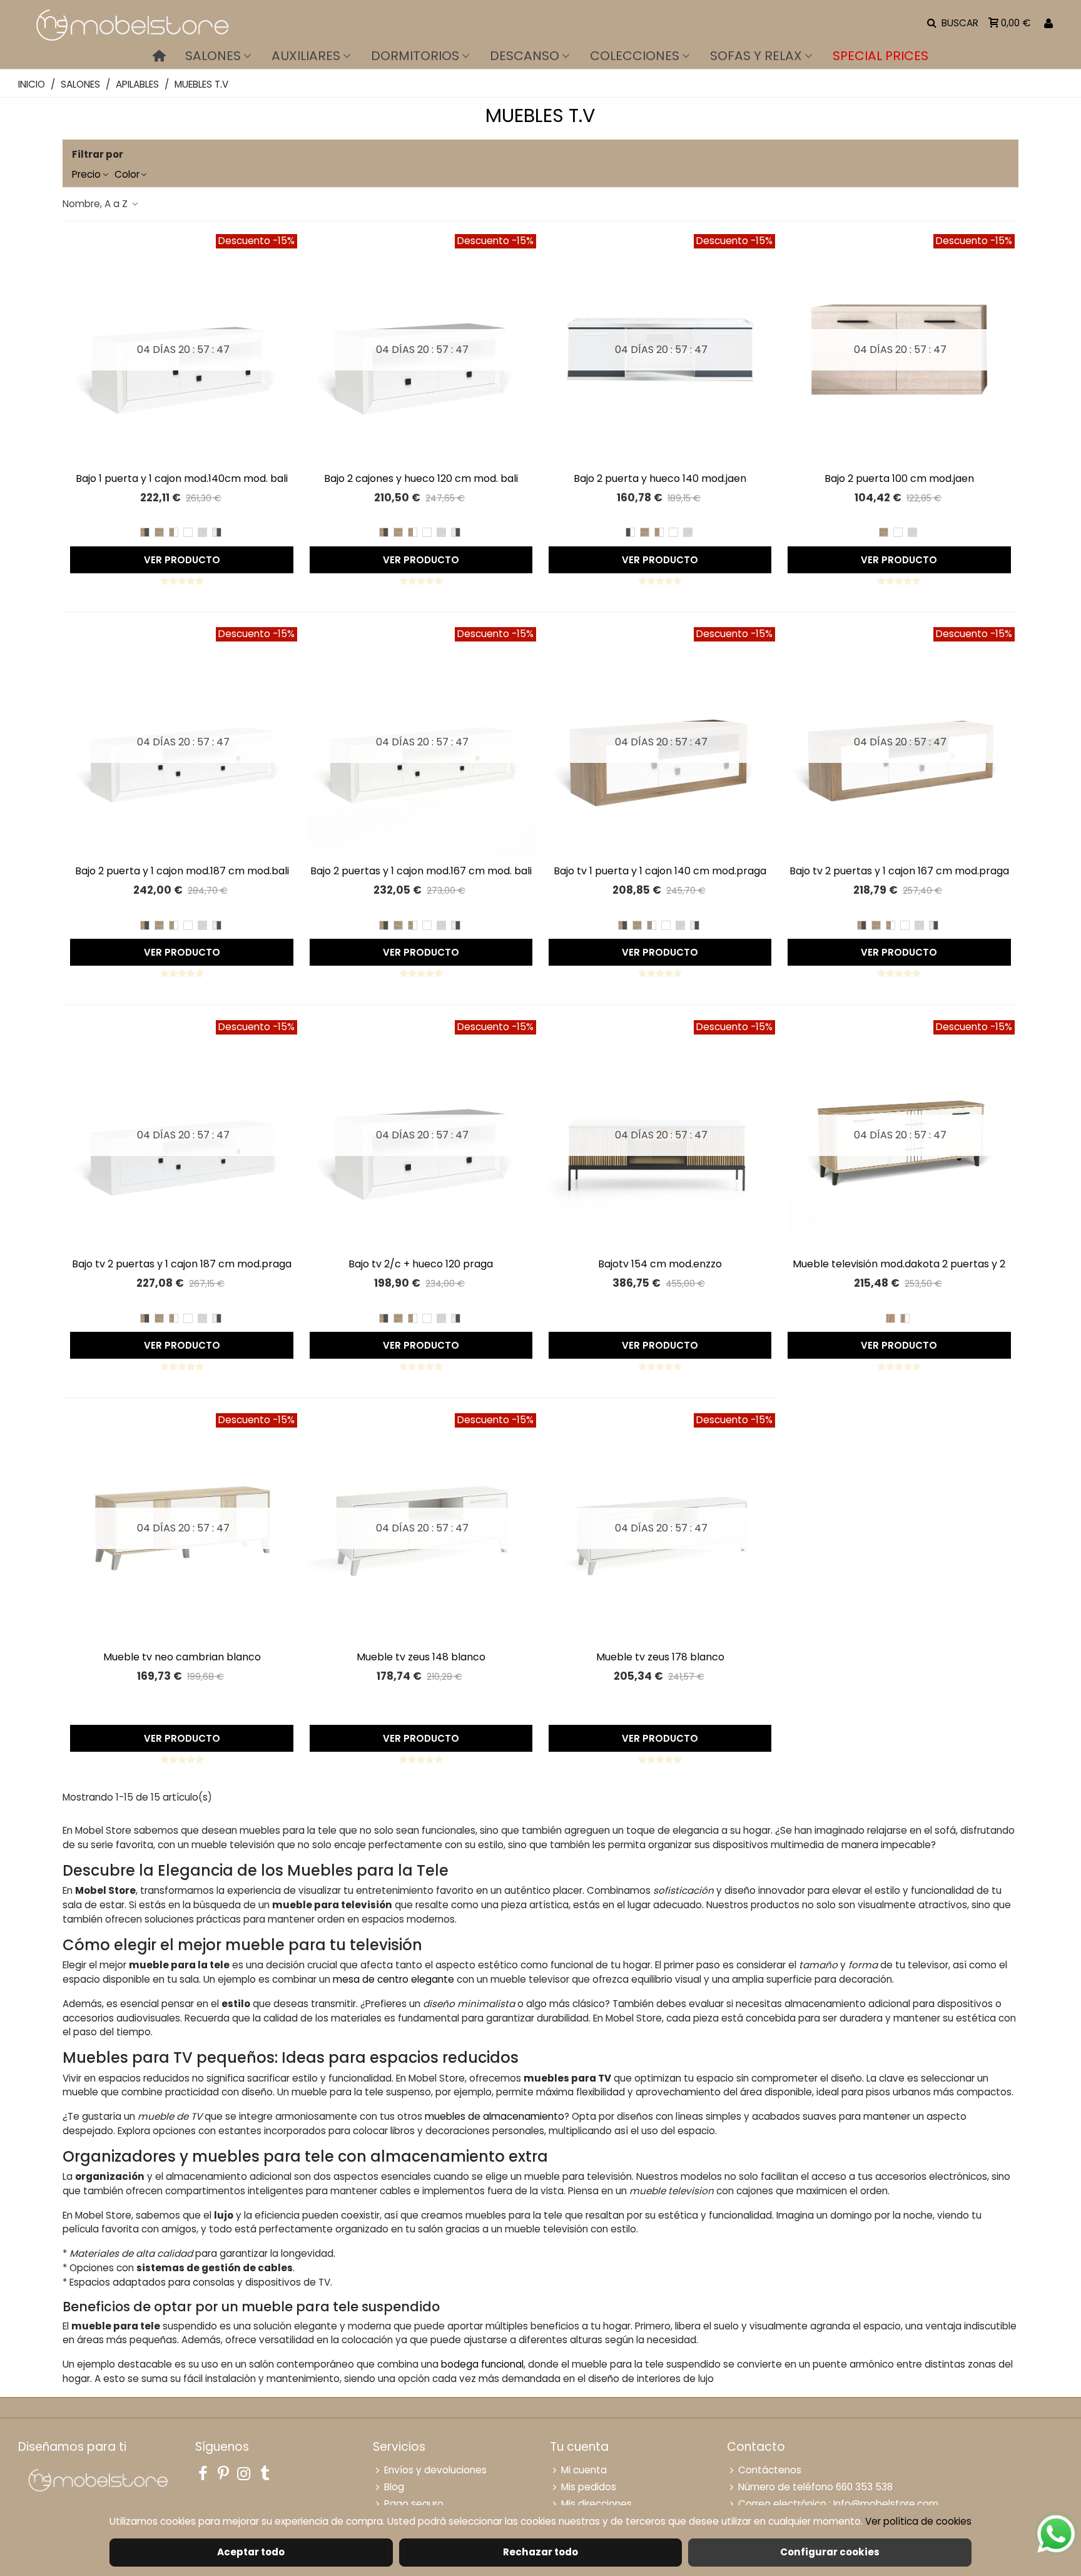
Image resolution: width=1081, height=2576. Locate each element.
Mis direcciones (596, 2504)
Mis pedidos (589, 2487)
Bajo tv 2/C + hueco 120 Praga (421, 1264)
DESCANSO (525, 56)
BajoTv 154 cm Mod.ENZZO (660, 1264)
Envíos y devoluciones (435, 2470)
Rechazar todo (540, 2552)
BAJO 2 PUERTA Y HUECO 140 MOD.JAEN (660, 478)
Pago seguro (414, 2504)
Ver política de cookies (918, 2521)
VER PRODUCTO (182, 560)
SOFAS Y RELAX (756, 56)
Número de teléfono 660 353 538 (815, 2487)
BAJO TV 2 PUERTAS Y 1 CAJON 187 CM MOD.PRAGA (182, 1264)
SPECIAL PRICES (881, 56)
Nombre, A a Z (96, 204)
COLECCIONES (635, 56)
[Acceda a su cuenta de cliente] (1048, 23)
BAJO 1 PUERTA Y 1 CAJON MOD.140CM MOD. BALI (182, 478)
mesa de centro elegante (393, 1979)
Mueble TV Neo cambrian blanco (182, 1657)
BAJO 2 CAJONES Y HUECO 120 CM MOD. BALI (421, 478)
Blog (394, 2487)
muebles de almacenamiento (495, 2116)
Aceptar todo (251, 2552)
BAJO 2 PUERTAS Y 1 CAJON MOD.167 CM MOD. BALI (421, 871)
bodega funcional (482, 2364)
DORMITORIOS (415, 56)
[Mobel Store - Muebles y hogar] (131, 23)
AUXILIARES (306, 56)
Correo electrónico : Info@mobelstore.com (838, 2504)
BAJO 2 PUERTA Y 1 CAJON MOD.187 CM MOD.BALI (182, 871)
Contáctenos (770, 2470)
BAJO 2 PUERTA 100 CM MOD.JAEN (899, 478)
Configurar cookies (830, 2552)
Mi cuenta (584, 2470)
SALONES (213, 56)
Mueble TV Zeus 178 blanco (660, 1657)
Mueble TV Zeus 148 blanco (421, 1657)
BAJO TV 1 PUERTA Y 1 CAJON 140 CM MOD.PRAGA (660, 871)
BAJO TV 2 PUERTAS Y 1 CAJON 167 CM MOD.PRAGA (899, 871)
